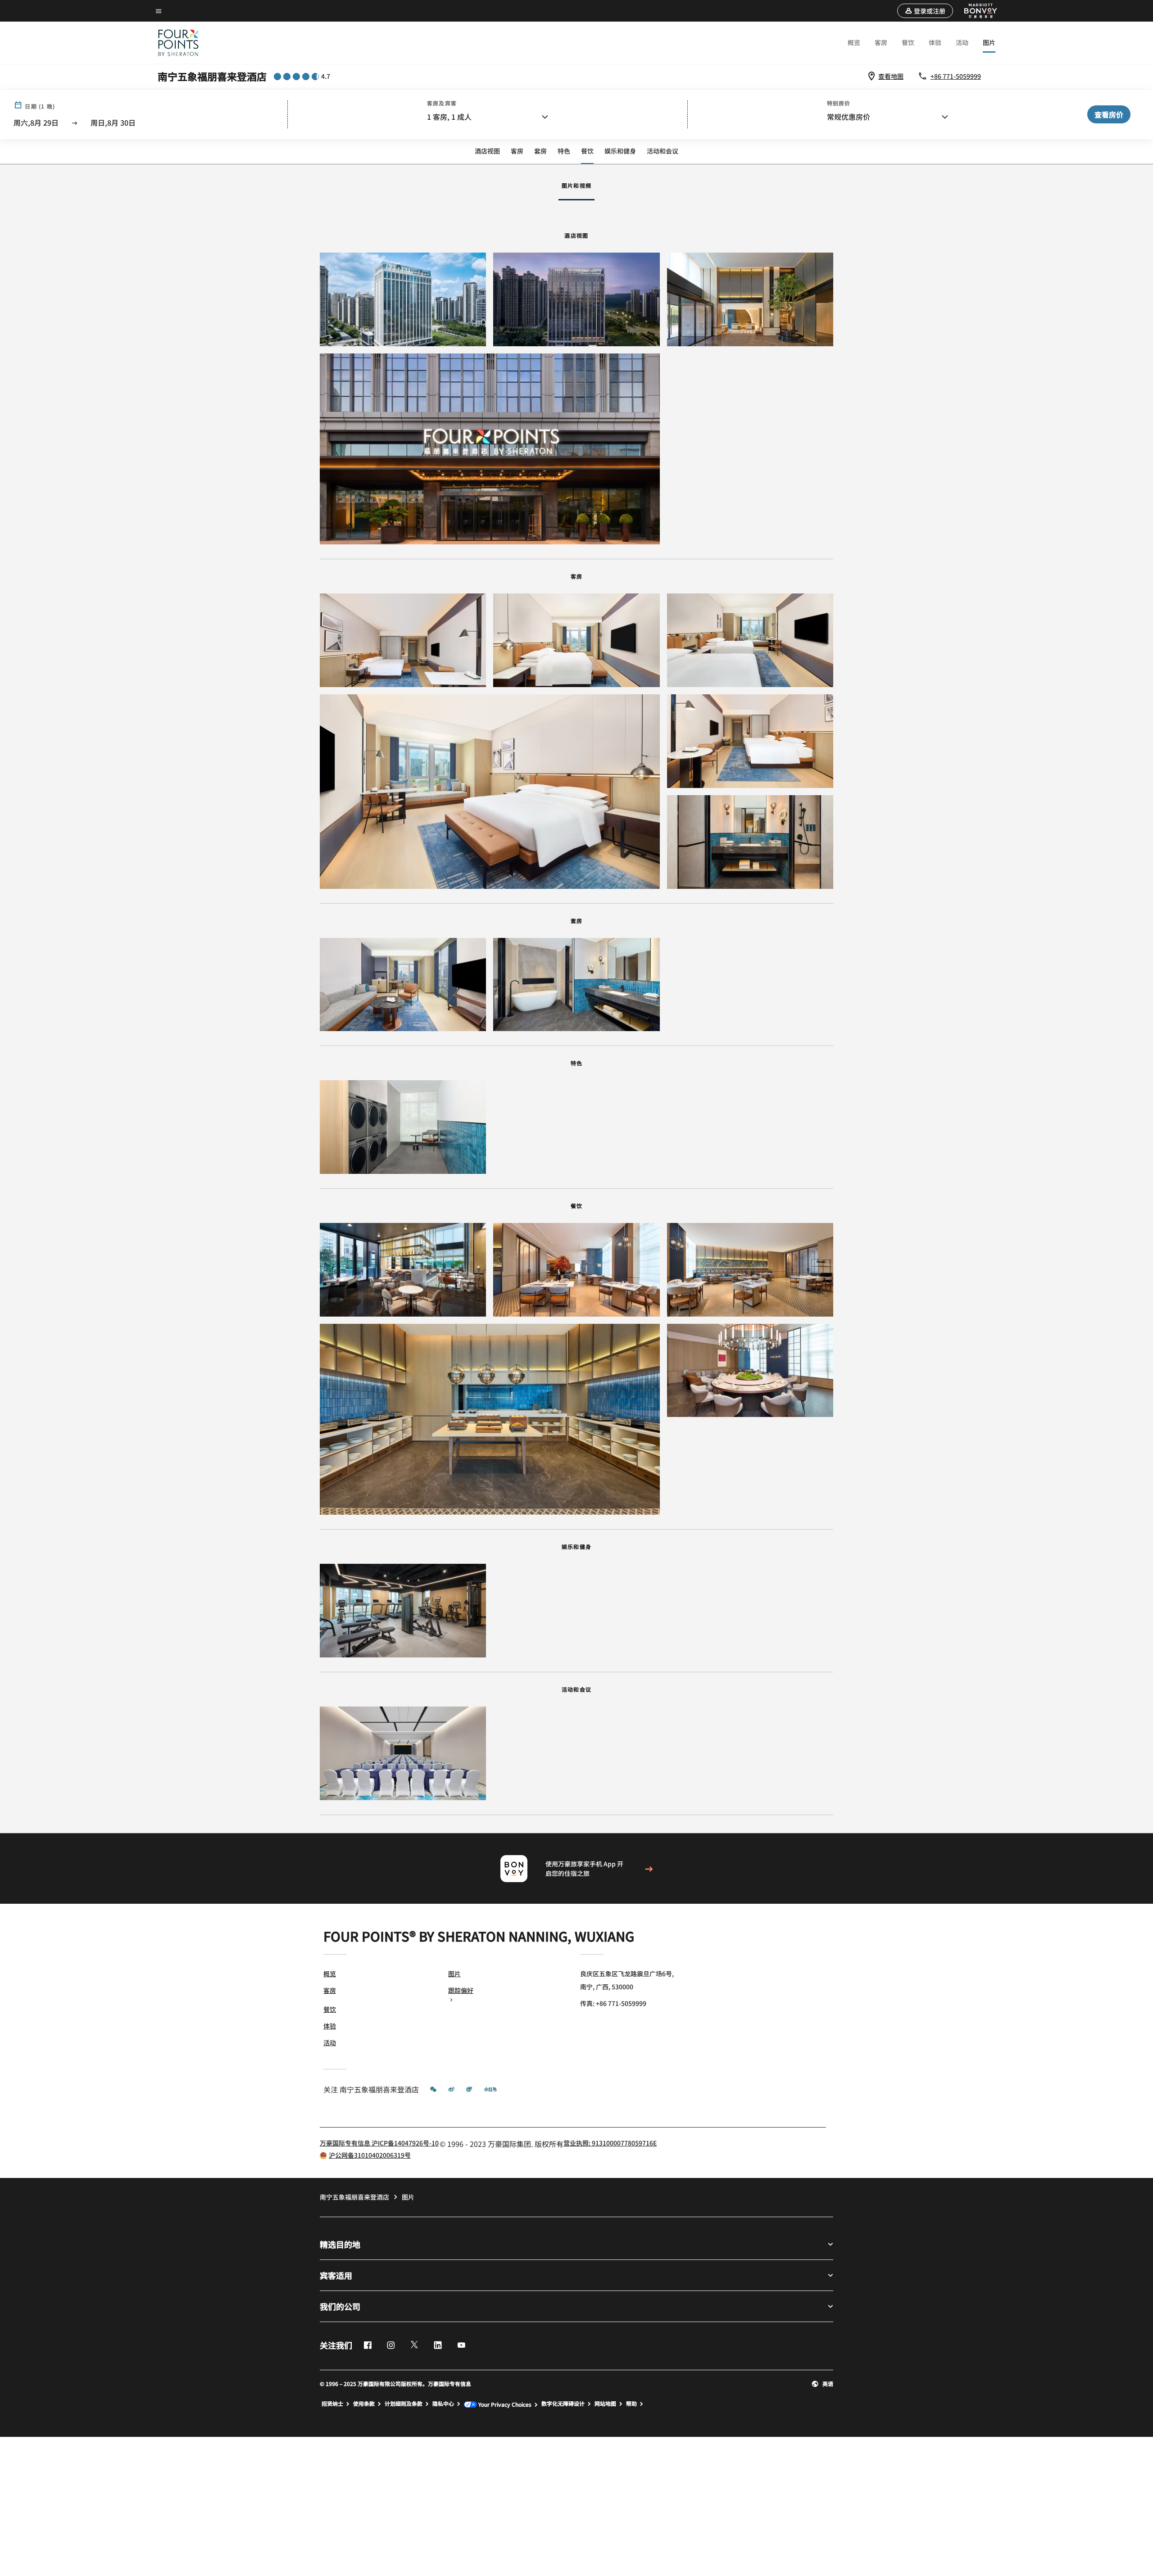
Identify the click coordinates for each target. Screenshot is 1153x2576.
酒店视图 (487, 151)
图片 (989, 42)
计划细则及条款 (404, 2404)
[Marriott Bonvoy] (976, 11)
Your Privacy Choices (504, 2404)
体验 (935, 42)
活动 (962, 42)
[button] (925, 11)
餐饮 (908, 42)
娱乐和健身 (620, 151)
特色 (564, 151)
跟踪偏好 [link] (461, 1990)
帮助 (631, 2404)
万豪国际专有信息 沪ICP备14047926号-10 (379, 2143)
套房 (540, 151)
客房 (881, 42)
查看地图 (891, 76)
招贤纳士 (332, 2404)
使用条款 (364, 2404)
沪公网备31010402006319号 (370, 2155)
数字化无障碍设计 (563, 2404)
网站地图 (605, 2404)
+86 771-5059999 (956, 76)
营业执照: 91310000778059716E (610, 2143)
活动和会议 (663, 151)
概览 (854, 42)
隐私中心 (443, 2404)
